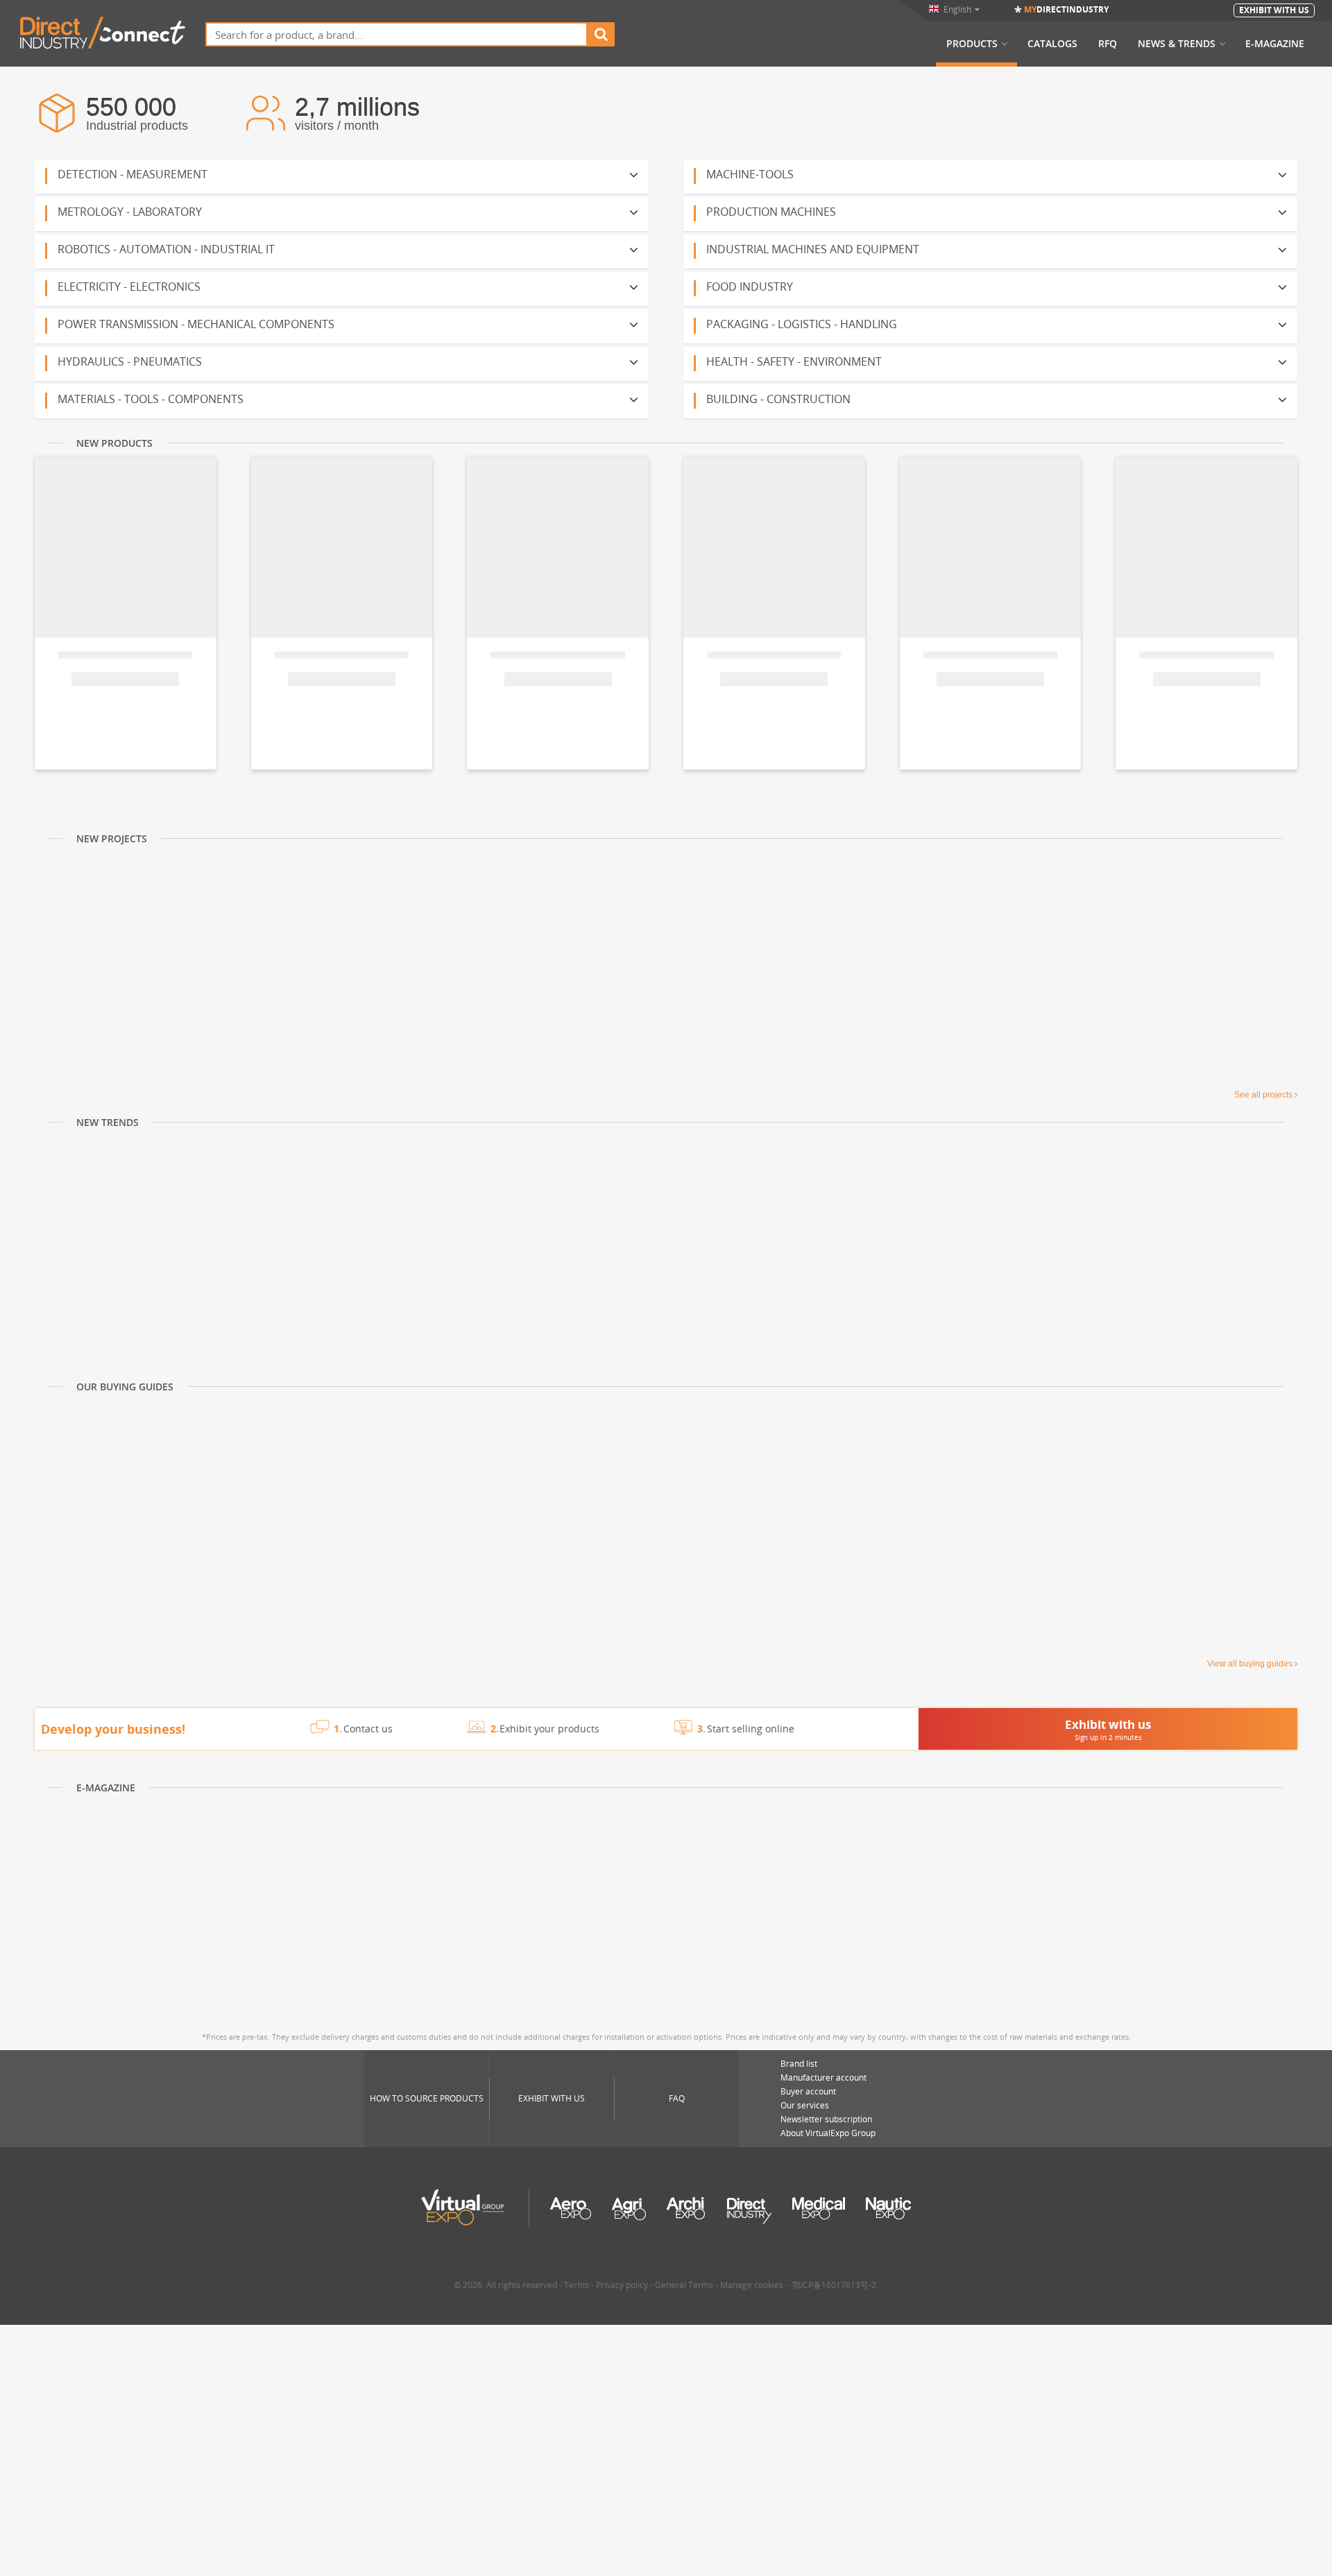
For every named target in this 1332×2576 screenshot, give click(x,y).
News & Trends (1177, 44)
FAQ (677, 2098)
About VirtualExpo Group (828, 2133)
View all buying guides (1250, 1664)
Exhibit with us (552, 2098)
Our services (805, 2105)
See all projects (1263, 1095)
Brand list (799, 2064)
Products (972, 44)
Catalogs (1052, 44)
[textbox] (396, 34)
